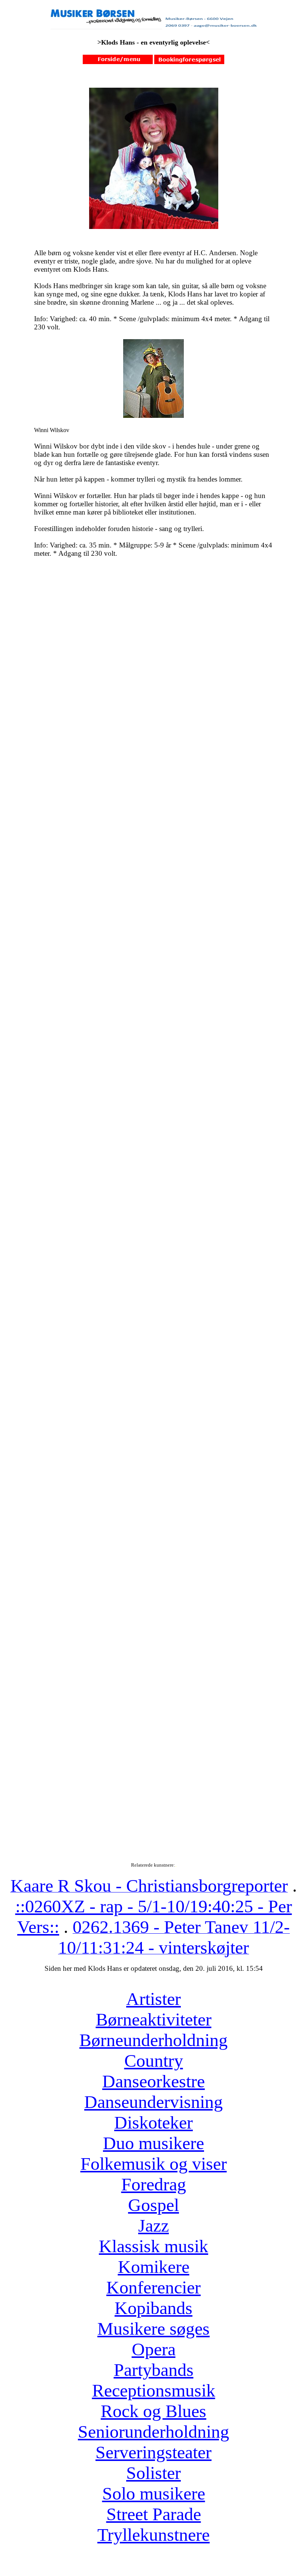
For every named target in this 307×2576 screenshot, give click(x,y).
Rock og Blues (153, 2411)
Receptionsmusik (154, 2390)
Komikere (154, 2267)
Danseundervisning (153, 2102)
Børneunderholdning (153, 2040)
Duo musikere (153, 2143)
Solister (153, 2473)
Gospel (153, 2205)
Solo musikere (154, 2493)
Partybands (154, 2370)
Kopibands (153, 2308)
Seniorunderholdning (153, 2432)
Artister (153, 1999)
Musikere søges (153, 2328)
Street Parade (154, 2514)
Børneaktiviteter (154, 2019)
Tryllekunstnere (153, 2535)
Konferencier (153, 2287)
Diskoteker (153, 2122)
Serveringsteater (153, 2452)
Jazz (153, 2225)
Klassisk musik (153, 2246)
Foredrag (154, 2184)
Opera (154, 2349)
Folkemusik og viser (154, 2164)
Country (154, 2061)
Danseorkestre (153, 2081)
